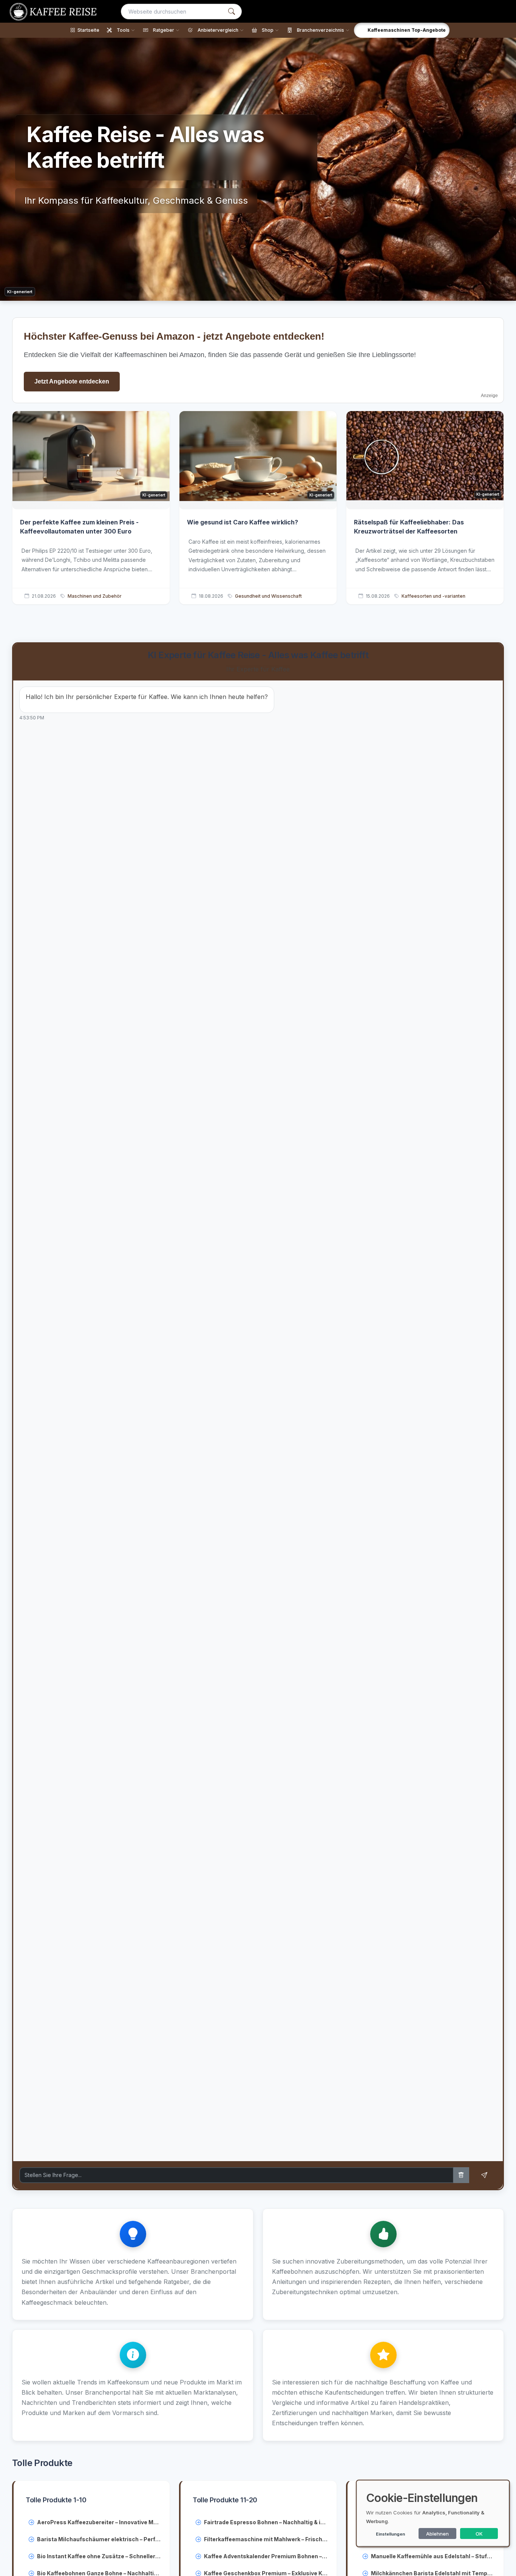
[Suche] (232, 12)
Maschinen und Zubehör (95, 596)
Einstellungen (390, 2534)
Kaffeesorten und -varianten (433, 596)
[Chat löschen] (461, 2175)
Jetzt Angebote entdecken (72, 381)
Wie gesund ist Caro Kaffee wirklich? (243, 522)
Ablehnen (437, 2534)
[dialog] (433, 2513)
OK (479, 2534)
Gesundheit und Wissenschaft (268, 596)
